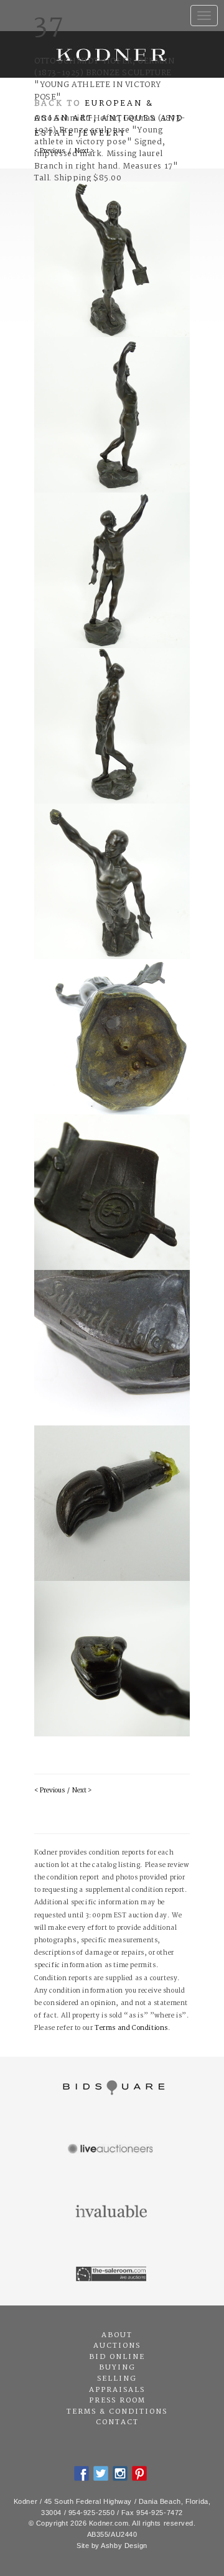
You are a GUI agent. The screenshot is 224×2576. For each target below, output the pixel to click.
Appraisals (117, 2390)
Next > (82, 1791)
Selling (117, 2379)
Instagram (120, 2473)
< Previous (49, 1791)
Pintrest (139, 2473)
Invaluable (112, 2212)
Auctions (117, 2346)
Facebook (82, 2473)
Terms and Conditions (131, 2028)
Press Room (117, 2401)
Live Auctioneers (112, 2150)
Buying (117, 2368)
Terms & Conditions (117, 2412)
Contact (117, 2422)
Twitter (101, 2473)
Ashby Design (124, 2546)
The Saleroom (112, 2274)
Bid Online (117, 2357)
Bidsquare (112, 2088)
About (117, 2335)
